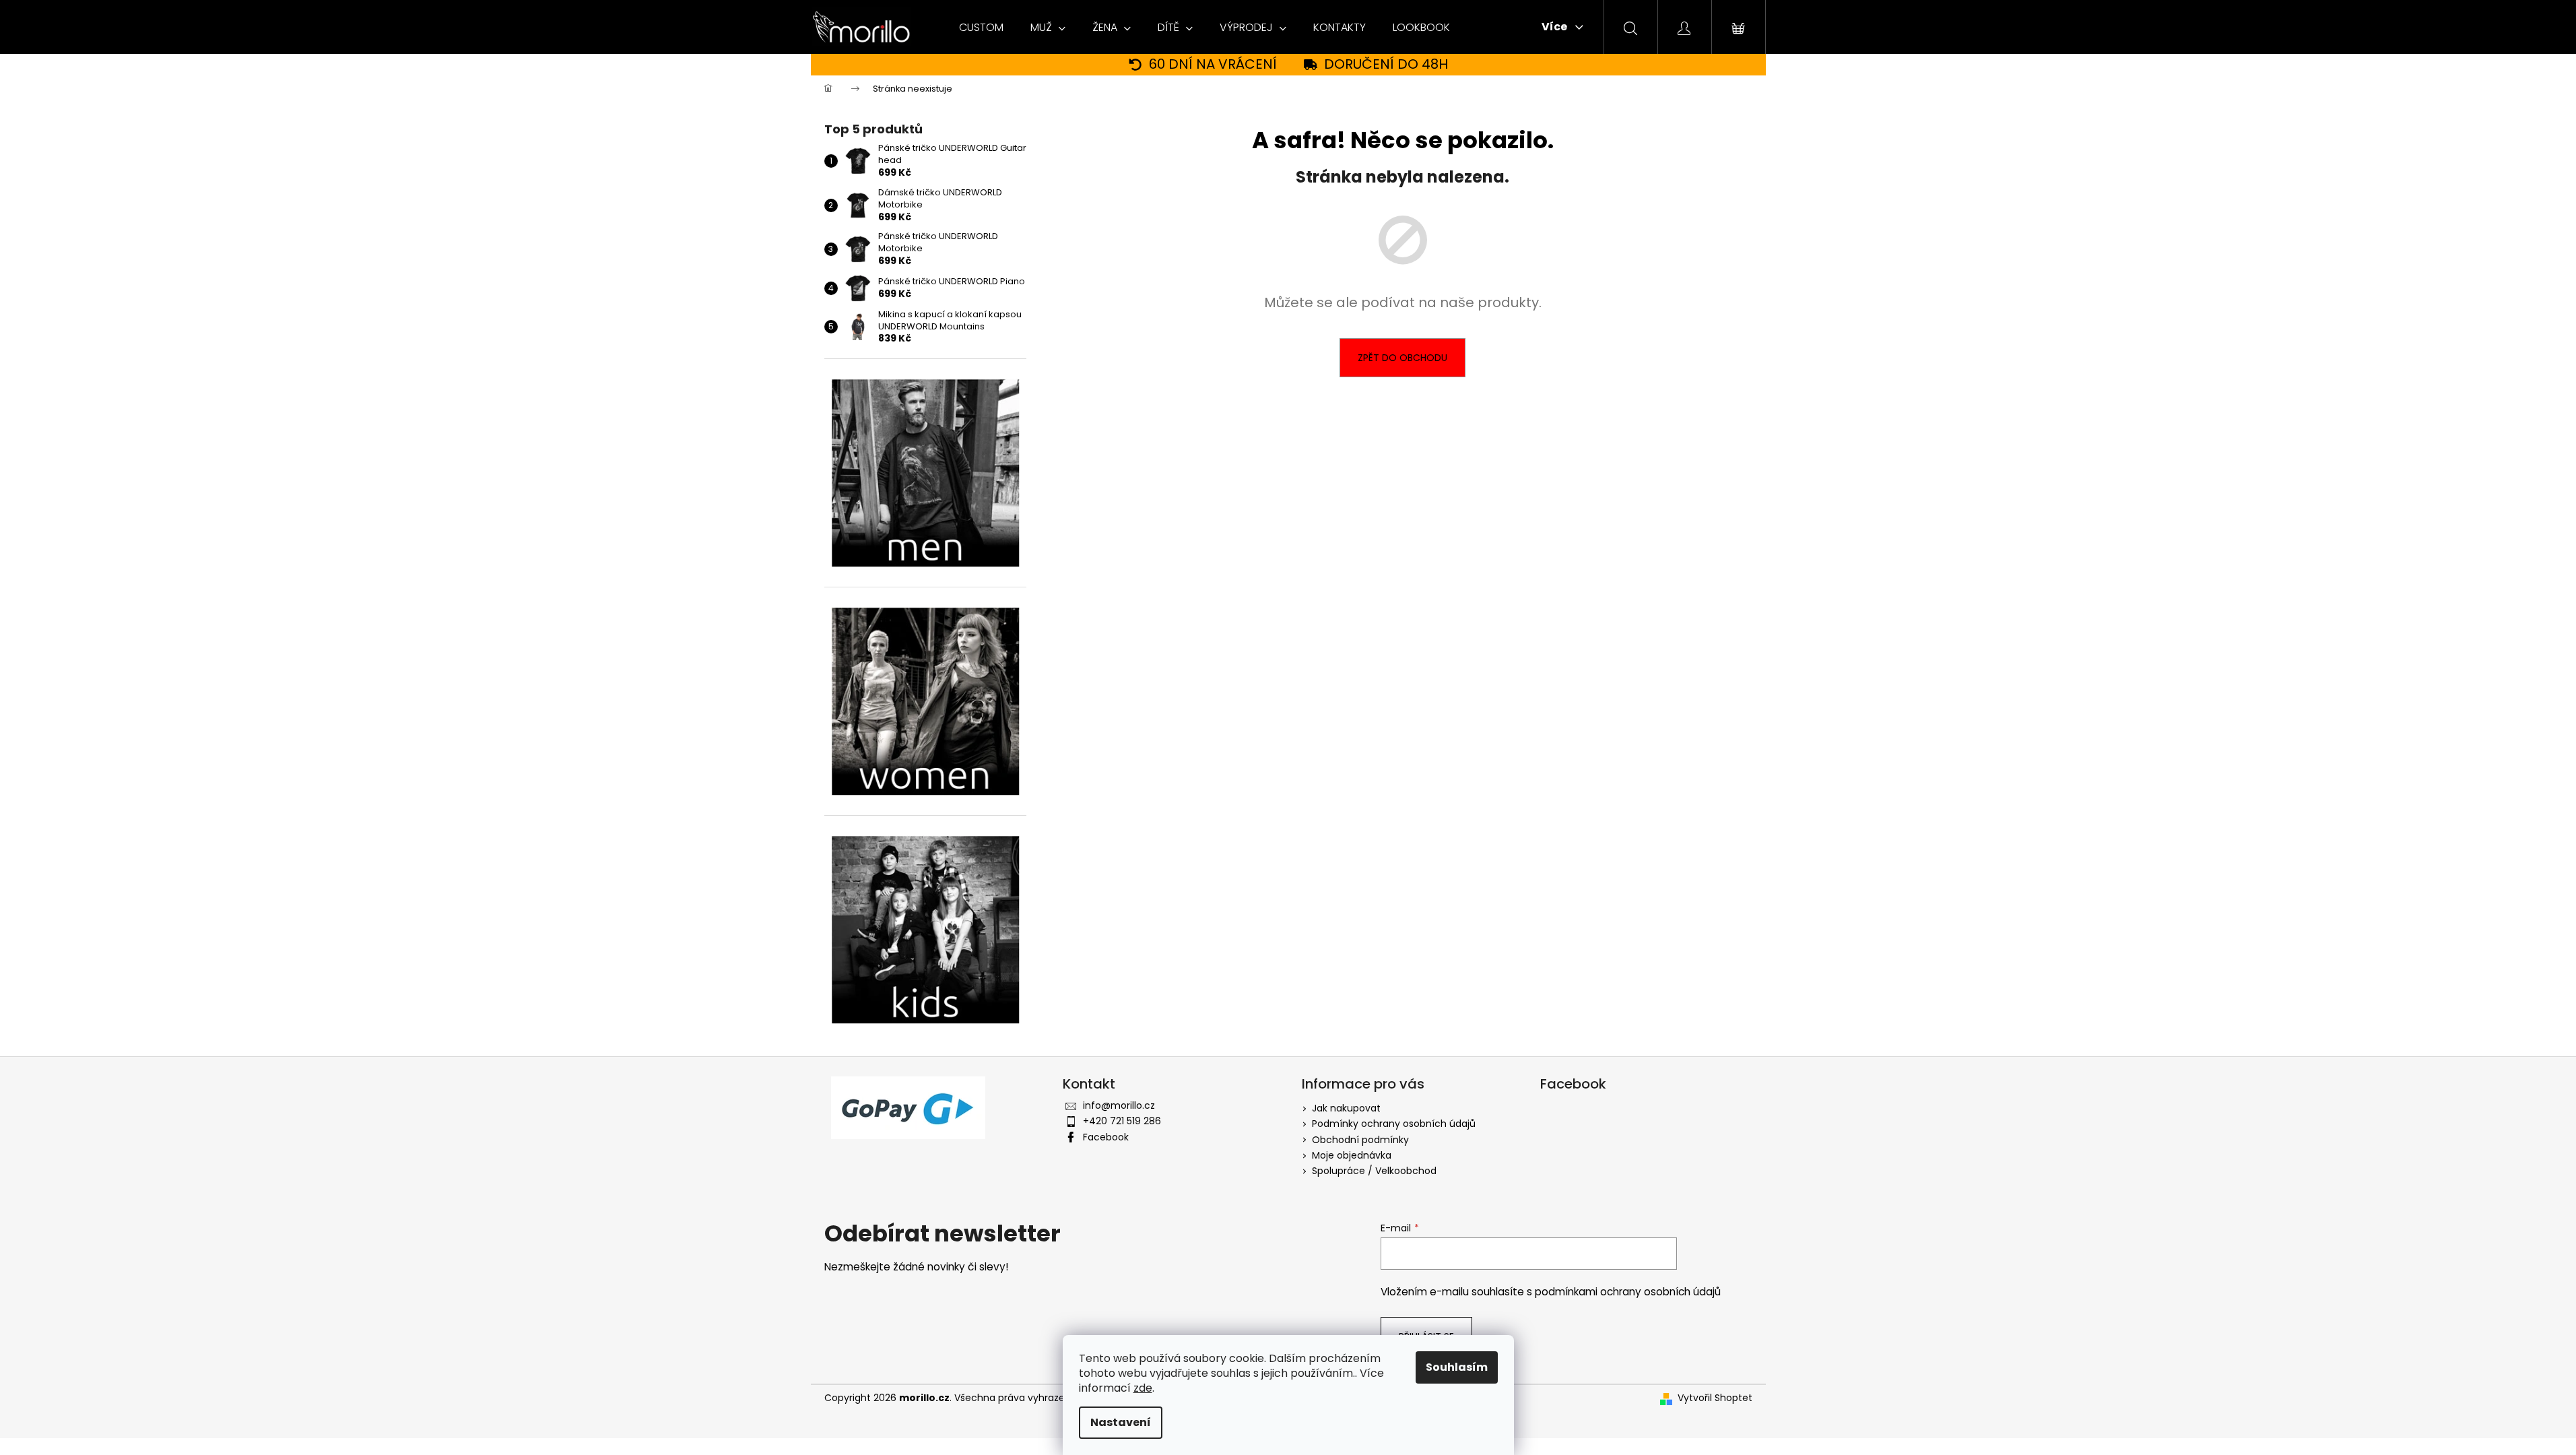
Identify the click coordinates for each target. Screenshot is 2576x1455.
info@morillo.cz (1119, 1105)
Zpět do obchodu (1402, 358)
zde (1143, 1388)
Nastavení (1121, 1422)
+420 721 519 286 (1122, 1121)
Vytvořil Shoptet (1715, 1398)
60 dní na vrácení (1213, 64)
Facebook (1106, 1137)
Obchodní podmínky (1360, 1140)
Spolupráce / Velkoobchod (1374, 1171)
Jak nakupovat (1346, 1108)
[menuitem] (981, 28)
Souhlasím (1457, 1367)
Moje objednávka (1352, 1155)
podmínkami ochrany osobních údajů (1628, 1292)
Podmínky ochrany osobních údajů (1394, 1124)
